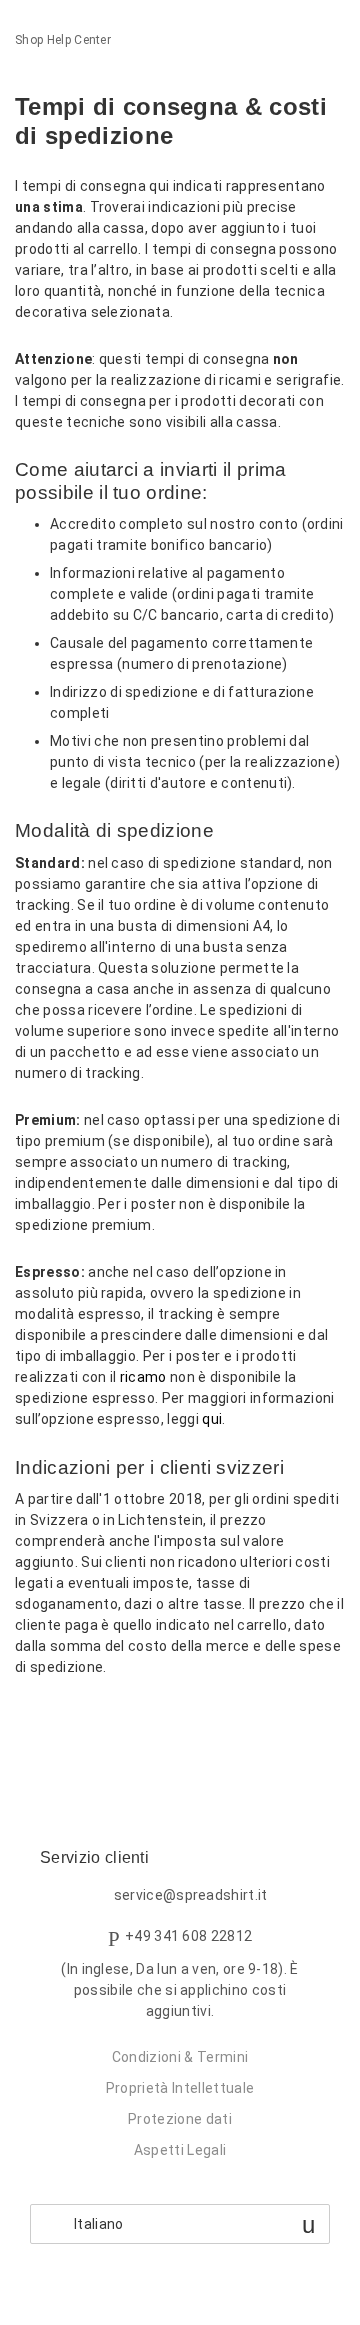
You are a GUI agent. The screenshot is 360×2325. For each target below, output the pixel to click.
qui (212, 1419)
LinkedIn (99, 1719)
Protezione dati (180, 2119)
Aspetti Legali (180, 2150)
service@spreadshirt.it (191, 1895)
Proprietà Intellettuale (180, 2088)
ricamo (143, 1377)
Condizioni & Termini (180, 2057)
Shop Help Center (63, 40)
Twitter (64, 1719)
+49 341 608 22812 (188, 1936)
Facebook (30, 1719)
